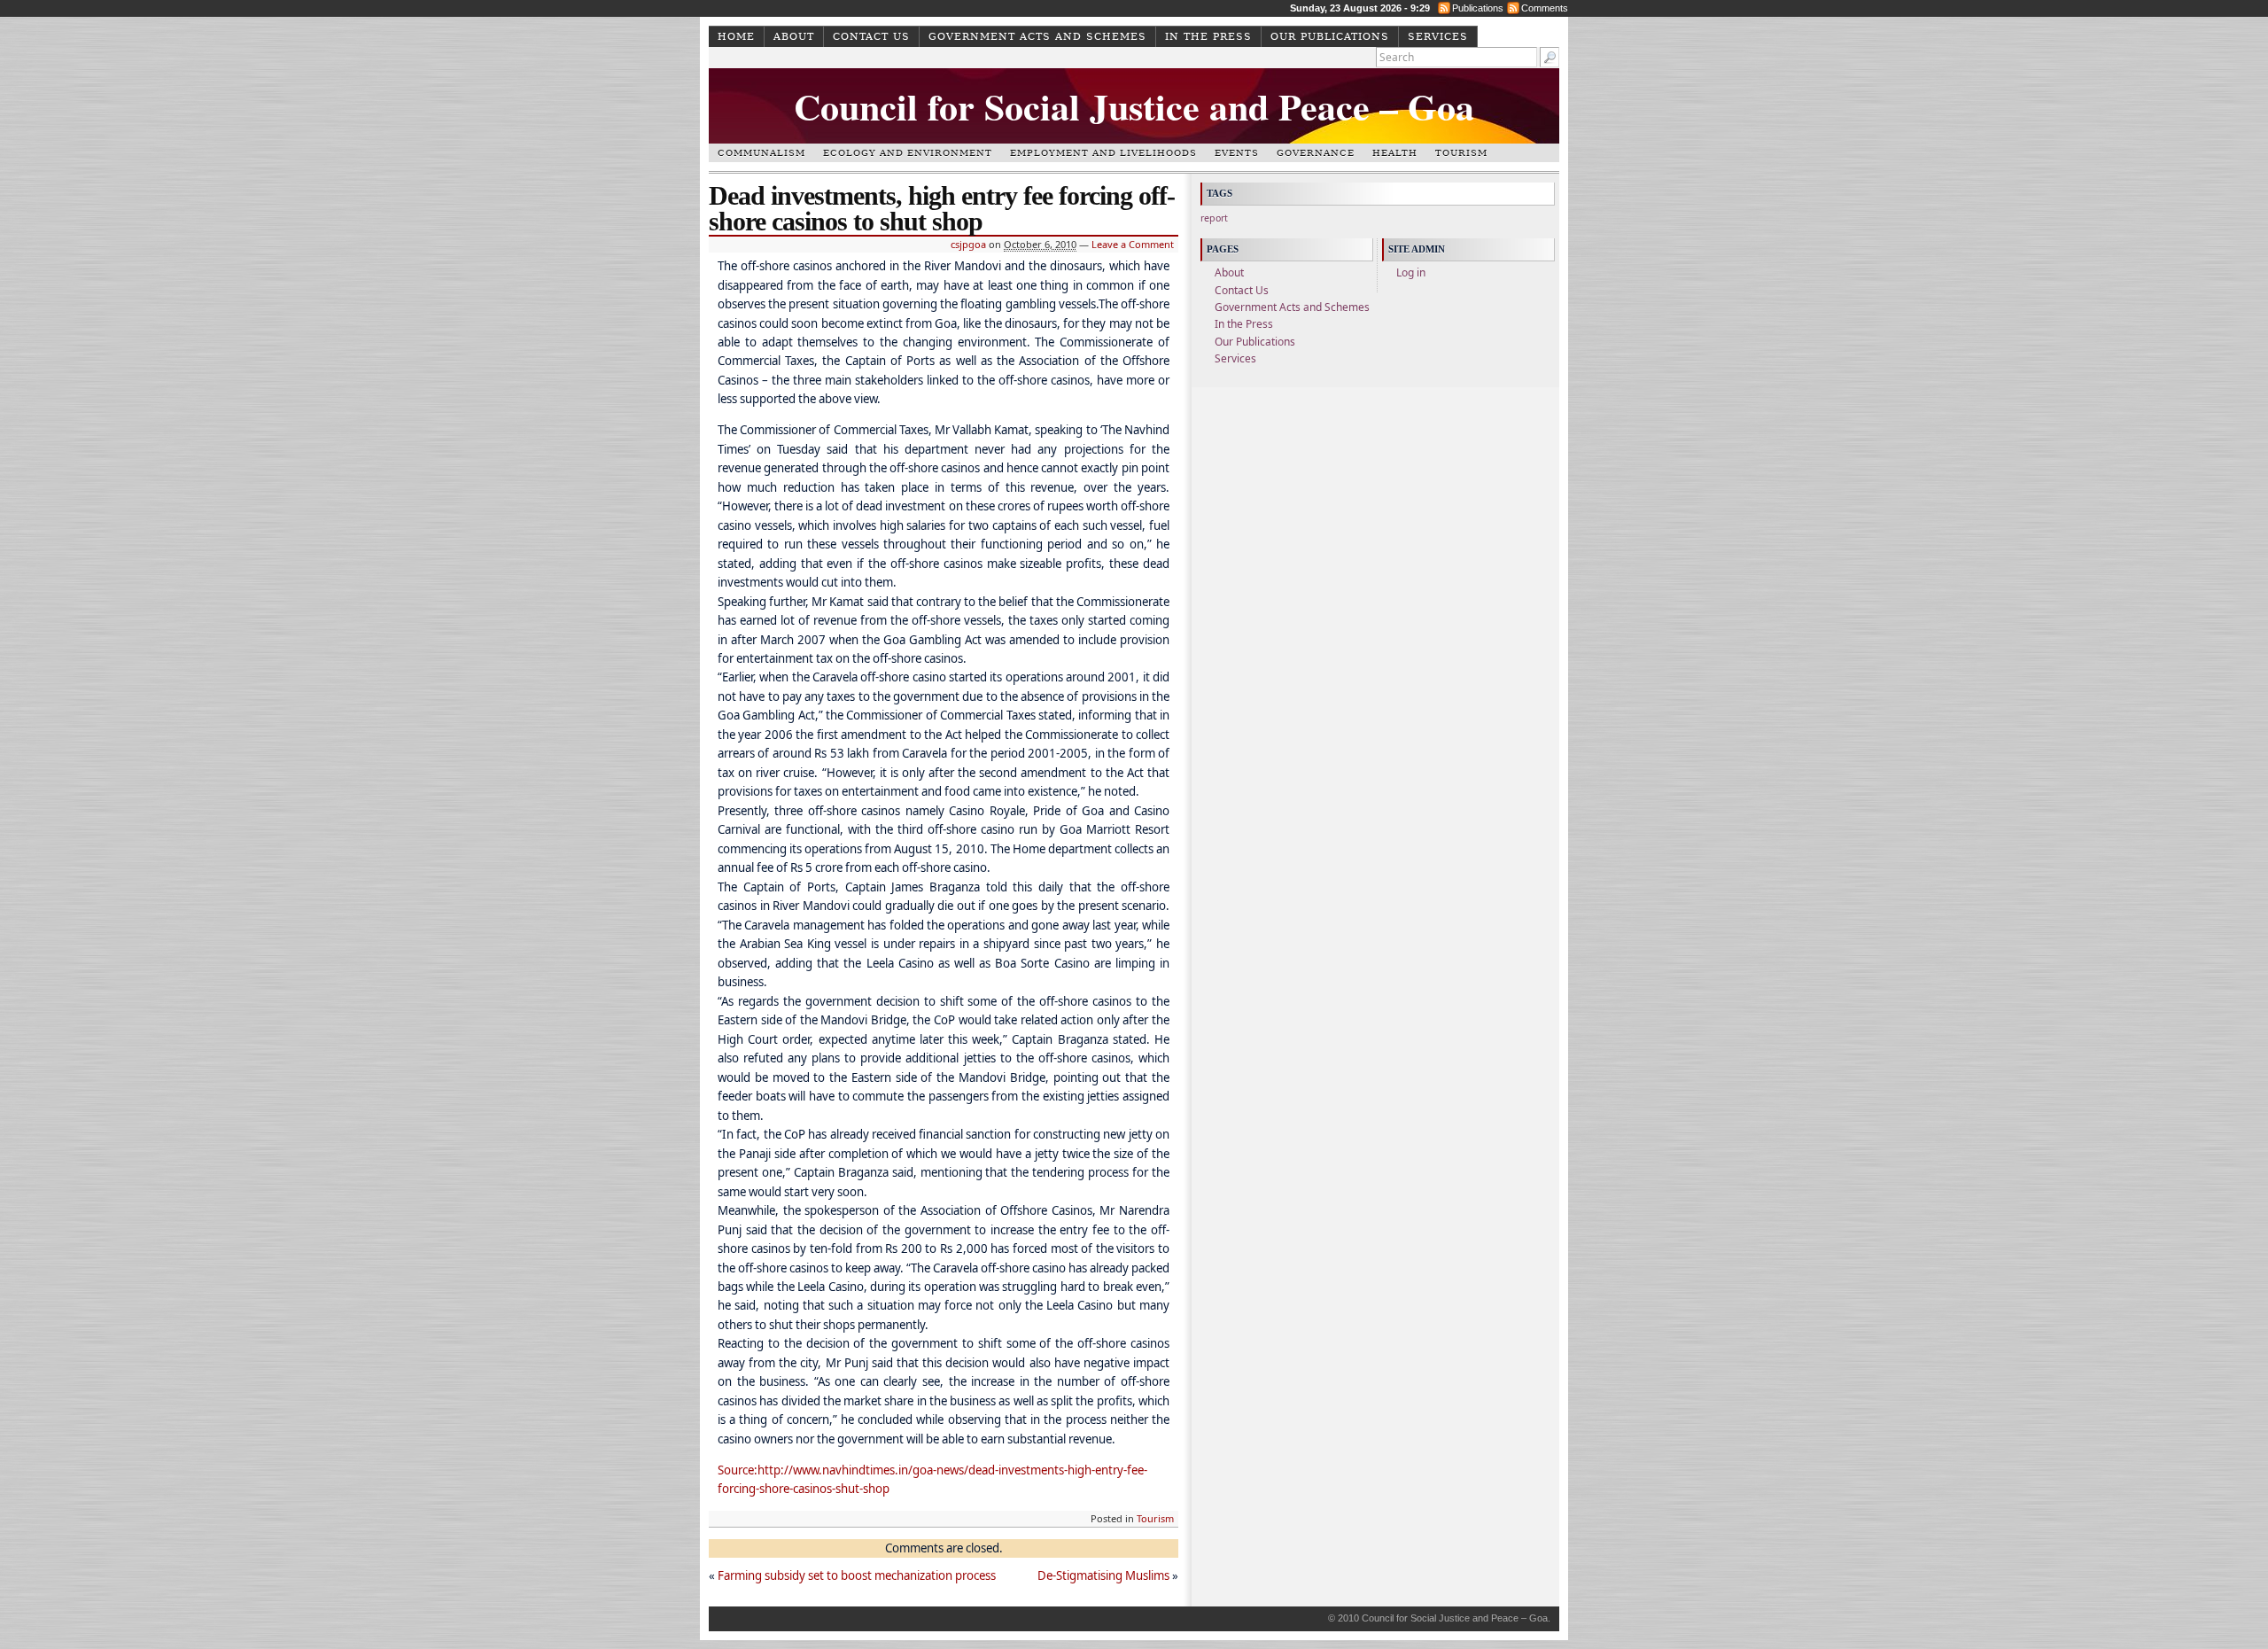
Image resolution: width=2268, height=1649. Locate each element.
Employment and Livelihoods (1103, 153)
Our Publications (1330, 37)
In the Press (1208, 37)
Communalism (761, 153)
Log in (1411, 272)
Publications (1478, 8)
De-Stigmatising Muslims (1103, 1575)
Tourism (1461, 153)
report (1214, 218)
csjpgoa (968, 244)
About (794, 37)
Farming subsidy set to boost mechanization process (857, 1575)
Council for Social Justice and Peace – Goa (1134, 106)
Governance (1316, 153)
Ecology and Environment (908, 153)
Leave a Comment (1133, 244)
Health (1395, 153)
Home (736, 37)
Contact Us (871, 37)
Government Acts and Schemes (1037, 37)
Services (1438, 37)
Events (1237, 153)
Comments (1545, 8)
